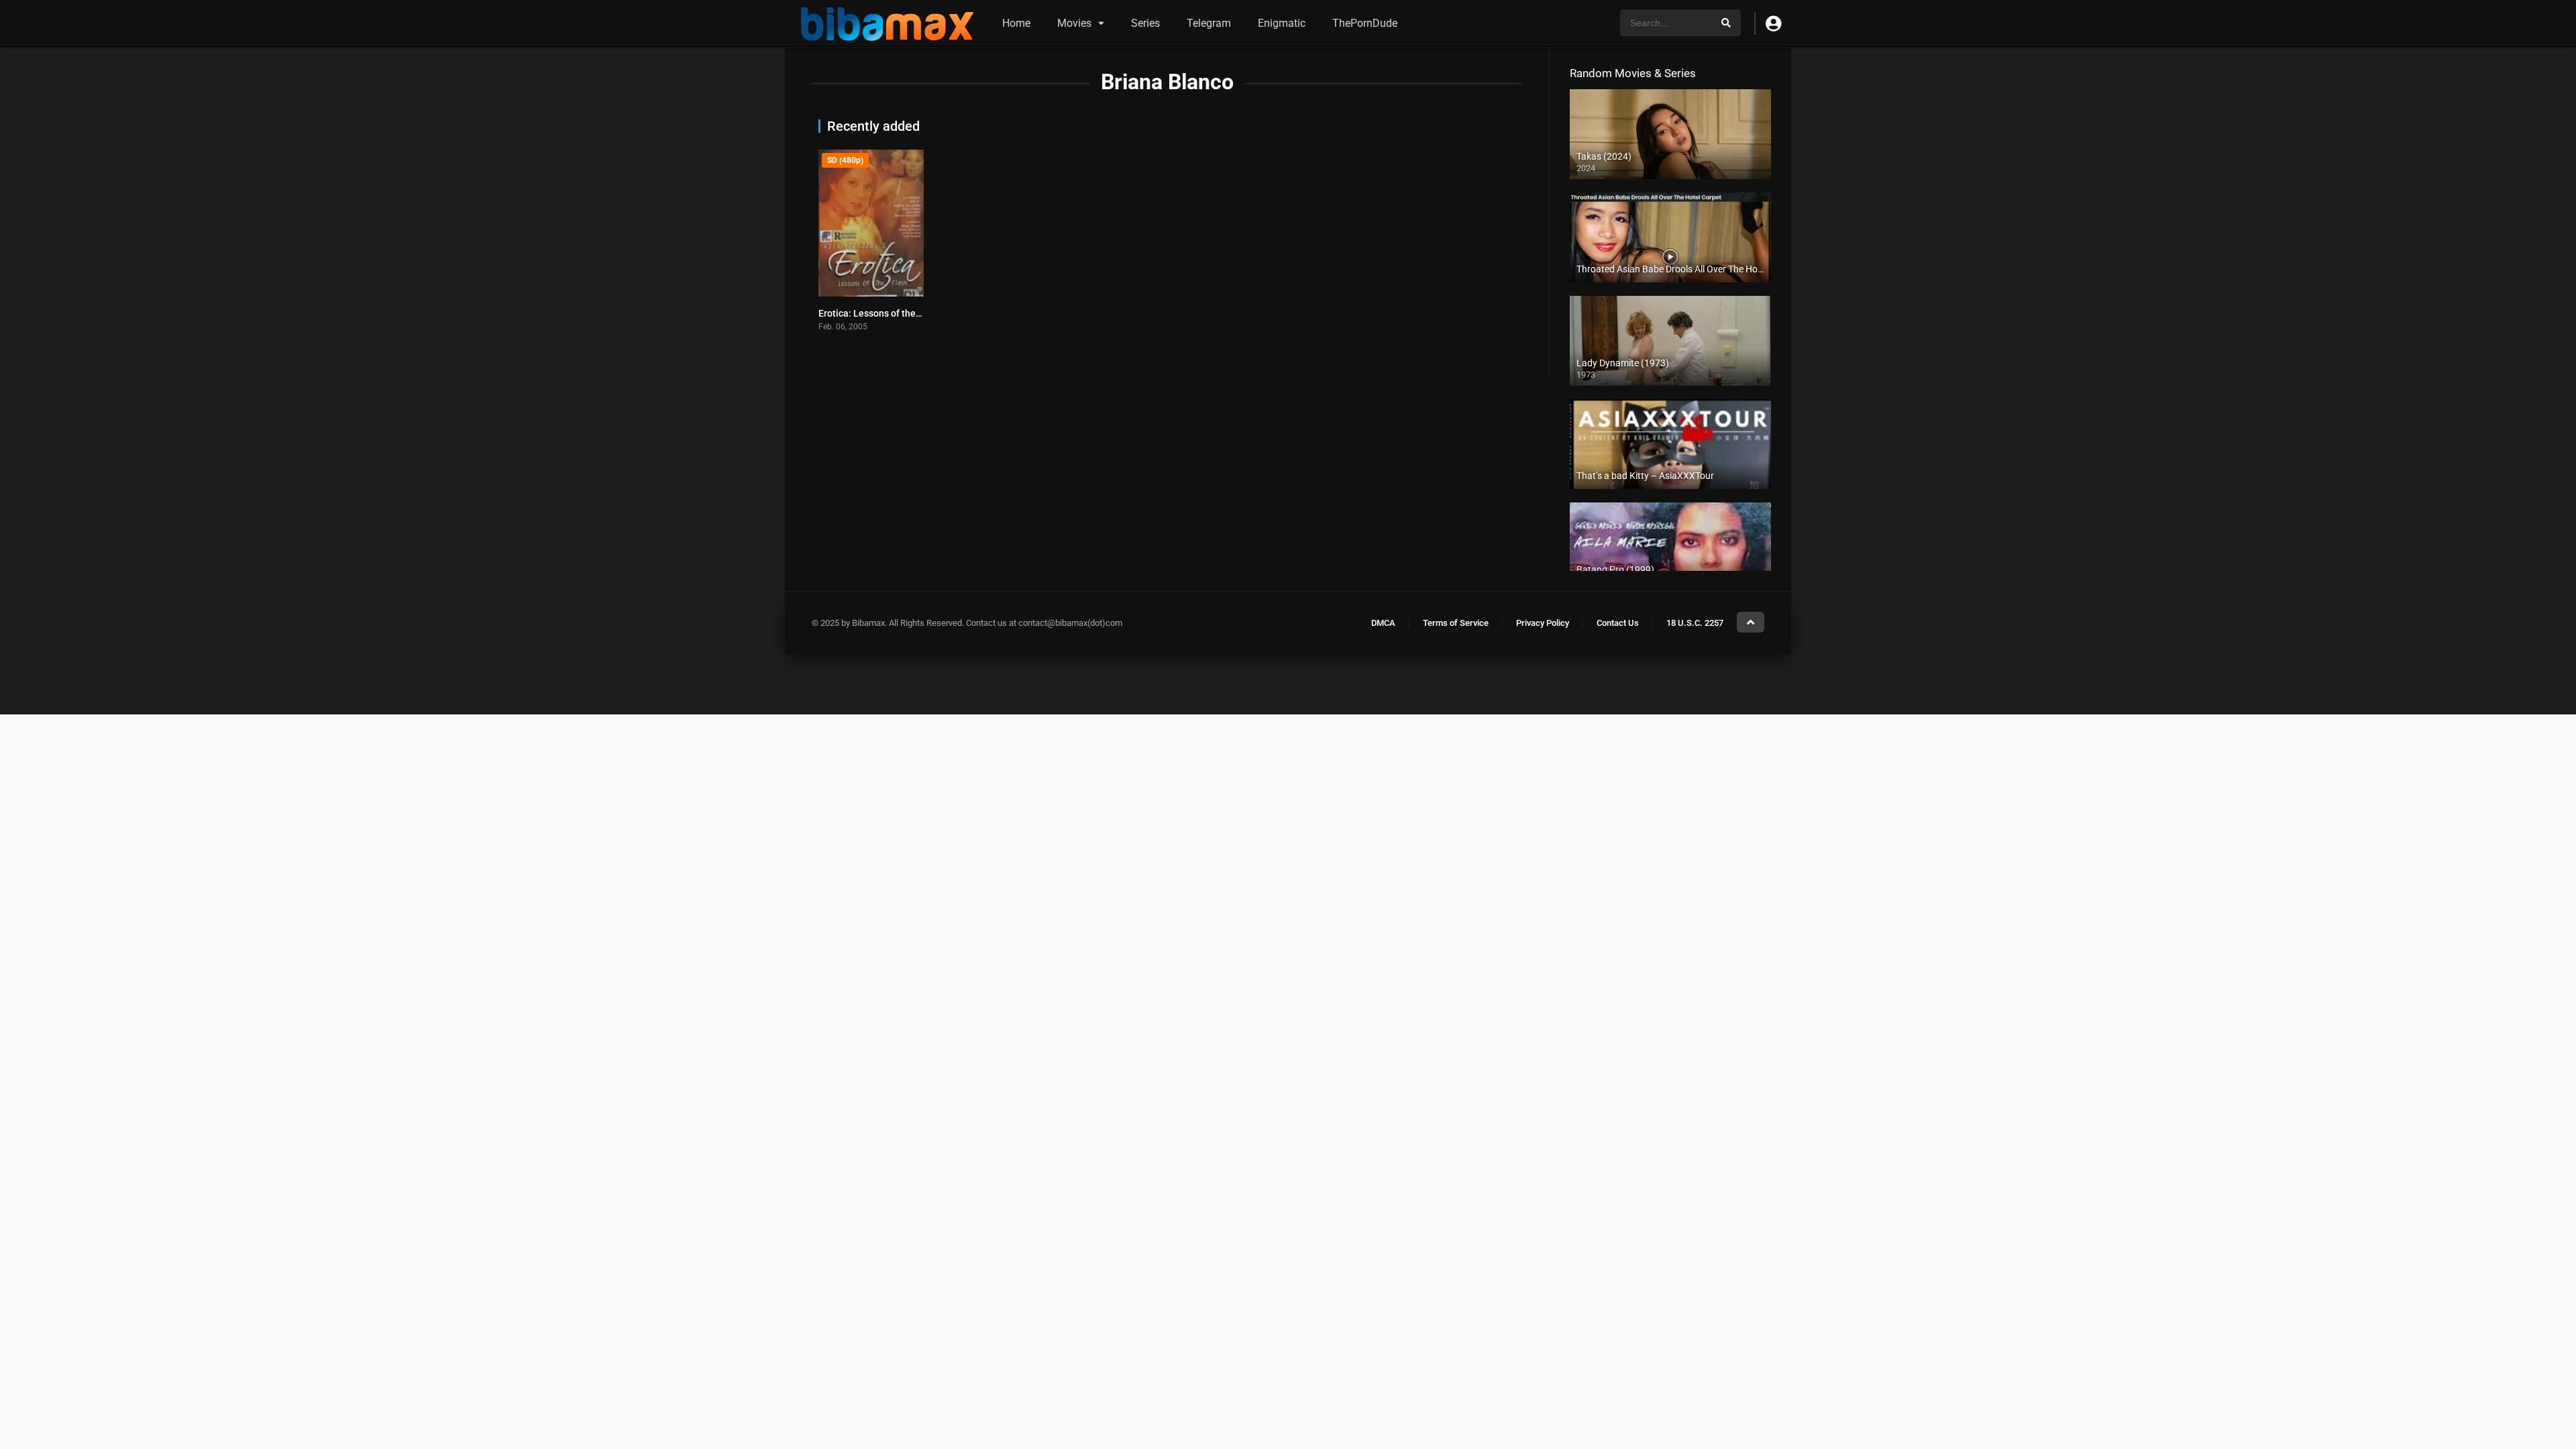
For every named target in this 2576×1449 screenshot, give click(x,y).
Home (1016, 23)
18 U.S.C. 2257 (1695, 623)
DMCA (1383, 623)
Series (1145, 23)
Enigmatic (1282, 23)
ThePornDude (1365, 23)
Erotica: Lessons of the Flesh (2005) (895, 313)
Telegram (1209, 23)
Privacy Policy (1543, 623)
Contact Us (1618, 623)
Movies (1074, 23)
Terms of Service (1456, 623)
